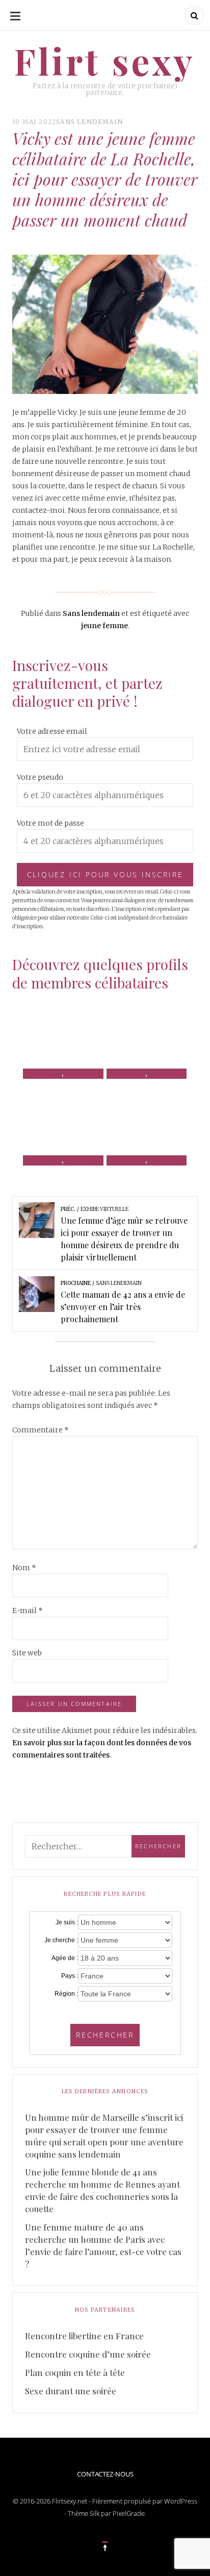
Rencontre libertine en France (84, 2336)
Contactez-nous (105, 2474)
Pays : (70, 1976)
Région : (66, 1994)
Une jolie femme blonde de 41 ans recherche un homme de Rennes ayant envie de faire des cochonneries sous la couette (102, 2190)
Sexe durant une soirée (71, 2391)
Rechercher (105, 2035)
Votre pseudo (40, 777)
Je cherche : (61, 1940)
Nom (24, 1568)
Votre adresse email (52, 731)
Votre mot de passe (50, 823)
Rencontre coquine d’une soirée (88, 2354)
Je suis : (67, 1922)
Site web (27, 1653)
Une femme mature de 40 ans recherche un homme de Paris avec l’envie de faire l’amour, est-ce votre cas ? (103, 2245)
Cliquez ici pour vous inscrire (105, 874)
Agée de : (65, 1958)
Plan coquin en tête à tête (75, 2372)
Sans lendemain (89, 122)
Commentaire (41, 1430)
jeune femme (104, 626)
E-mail (28, 1611)
